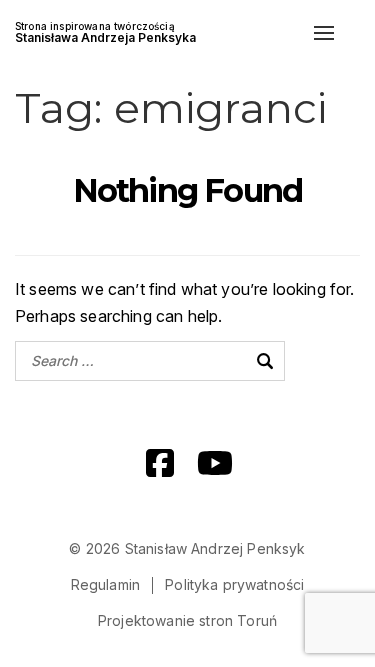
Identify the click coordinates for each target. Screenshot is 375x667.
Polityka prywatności (234, 584)
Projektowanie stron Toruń (187, 620)
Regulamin (105, 584)
